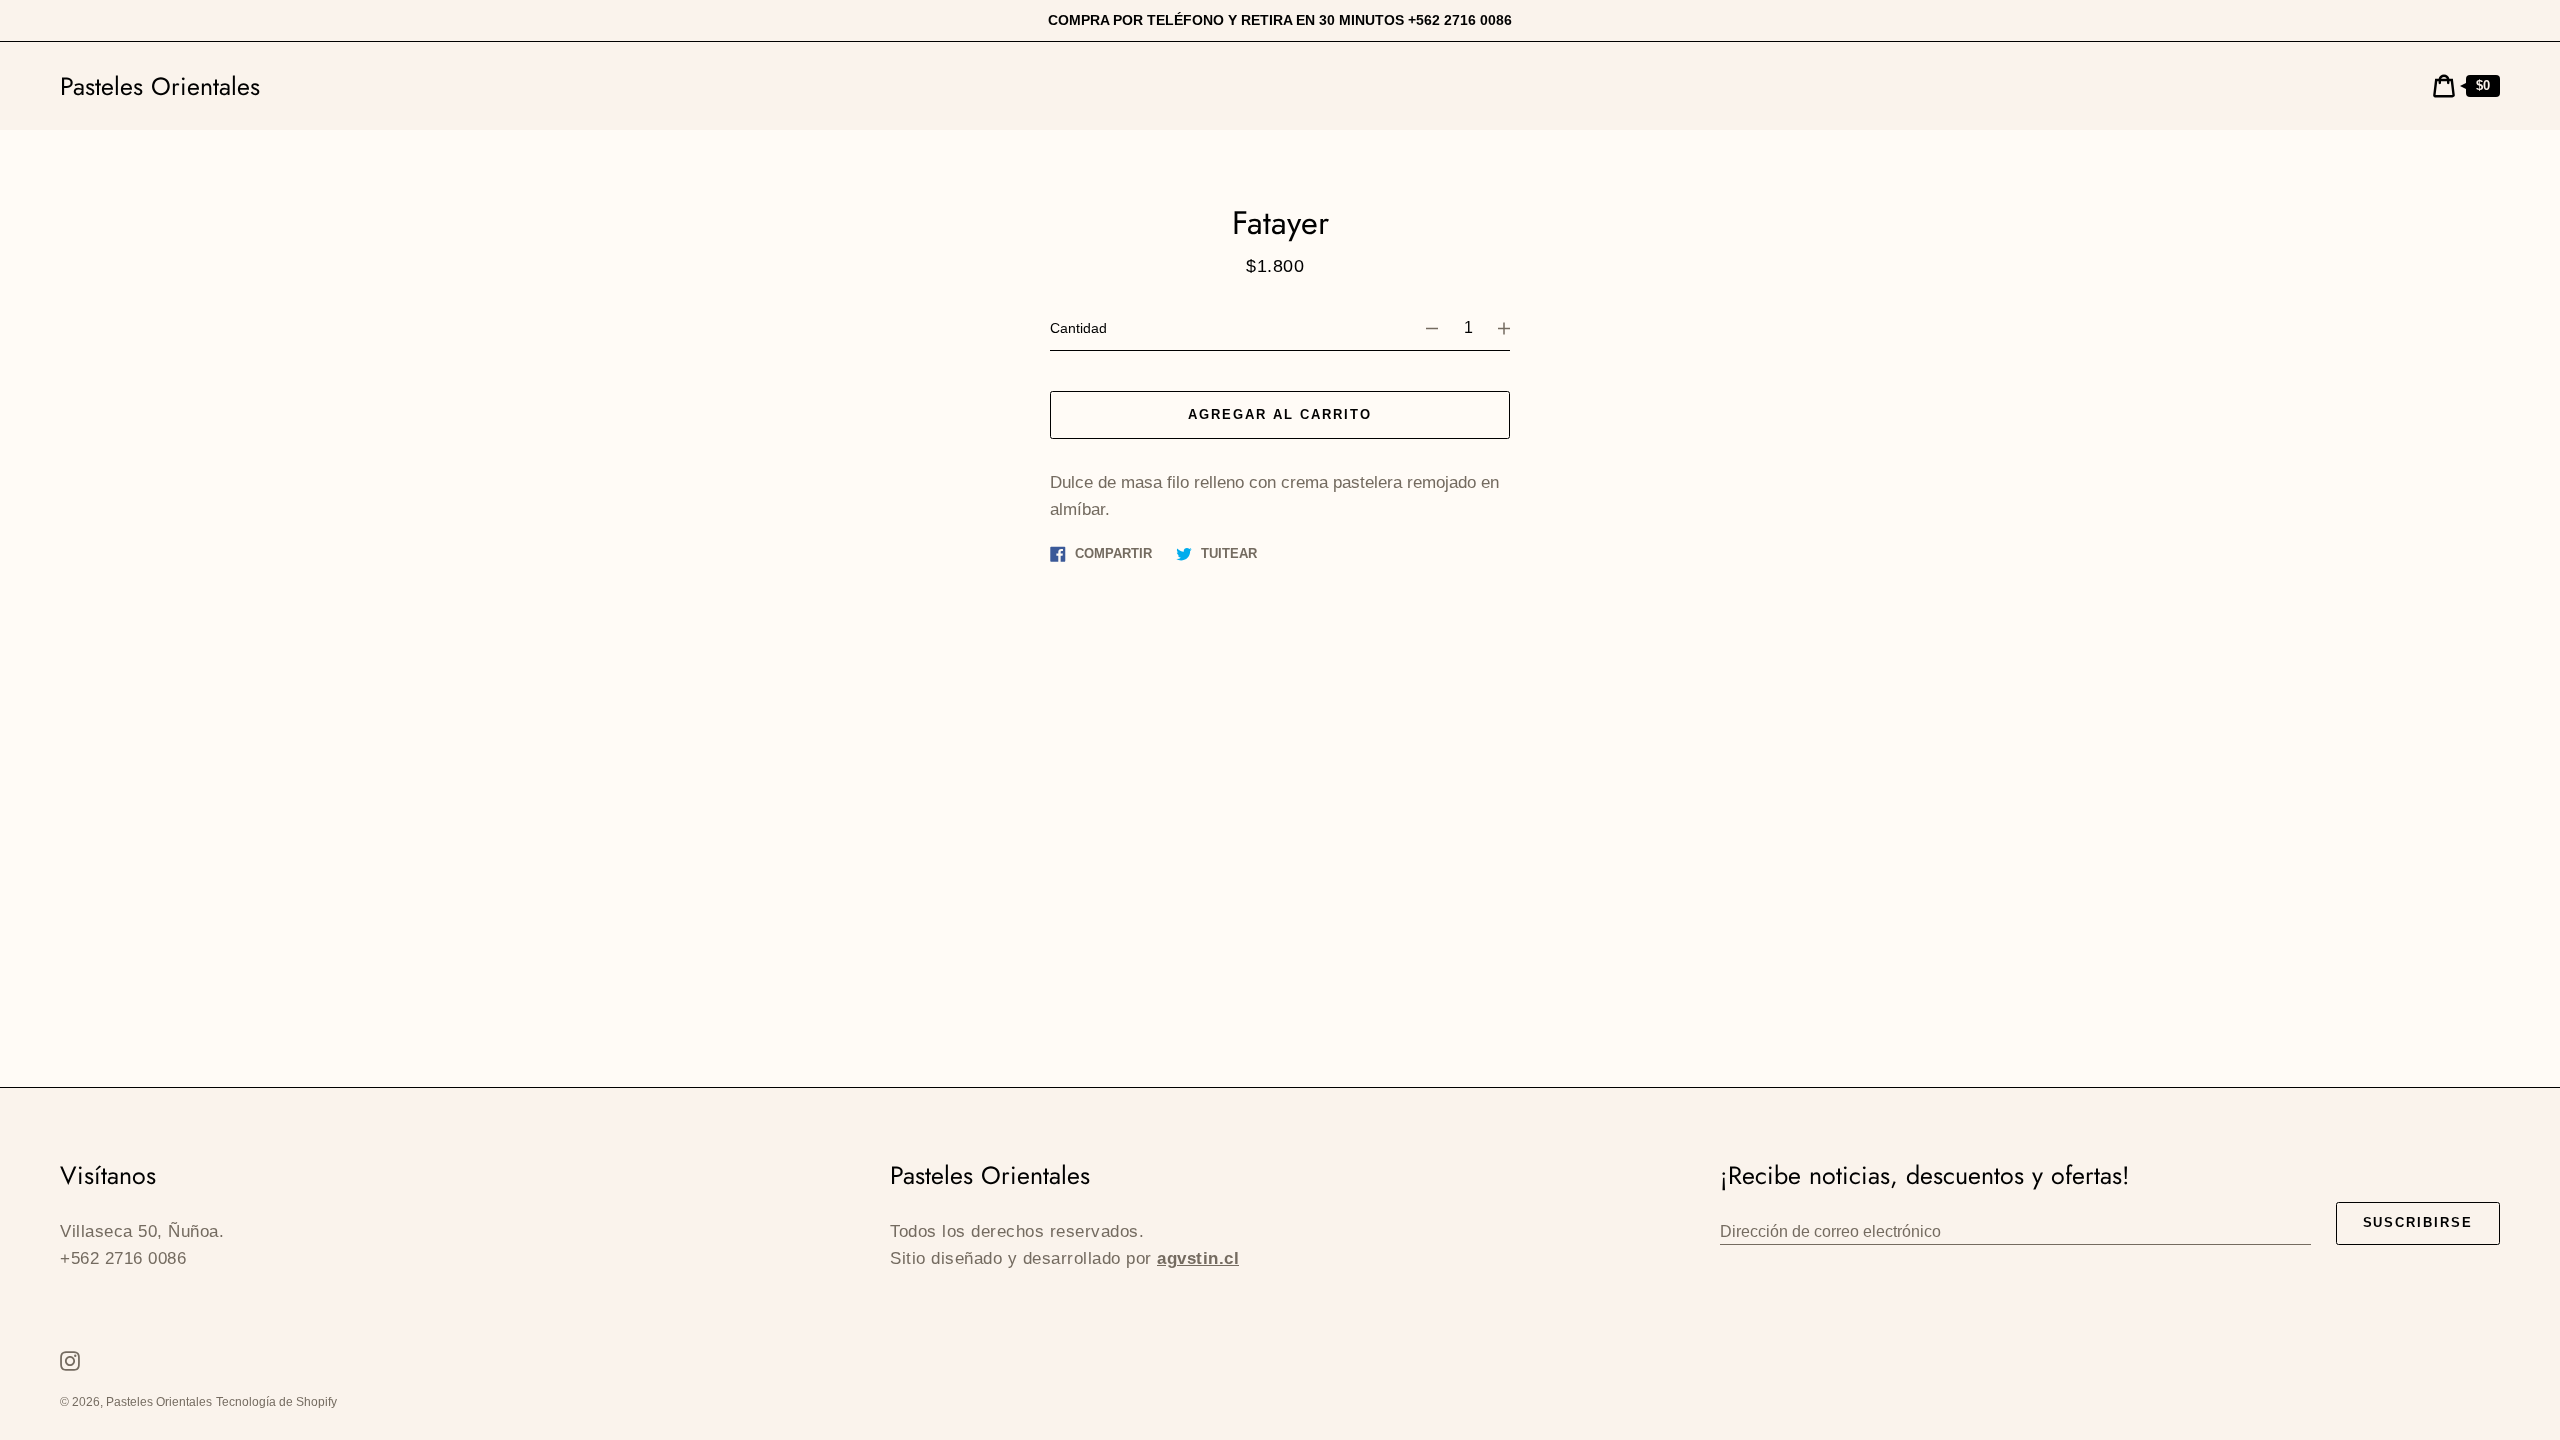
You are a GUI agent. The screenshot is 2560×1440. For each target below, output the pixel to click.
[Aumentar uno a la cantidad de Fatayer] (1513, 328)
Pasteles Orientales (160, 86)
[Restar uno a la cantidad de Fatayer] (1423, 328)
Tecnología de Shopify (276, 1402)
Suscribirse (2418, 1222)
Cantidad (1078, 328)
